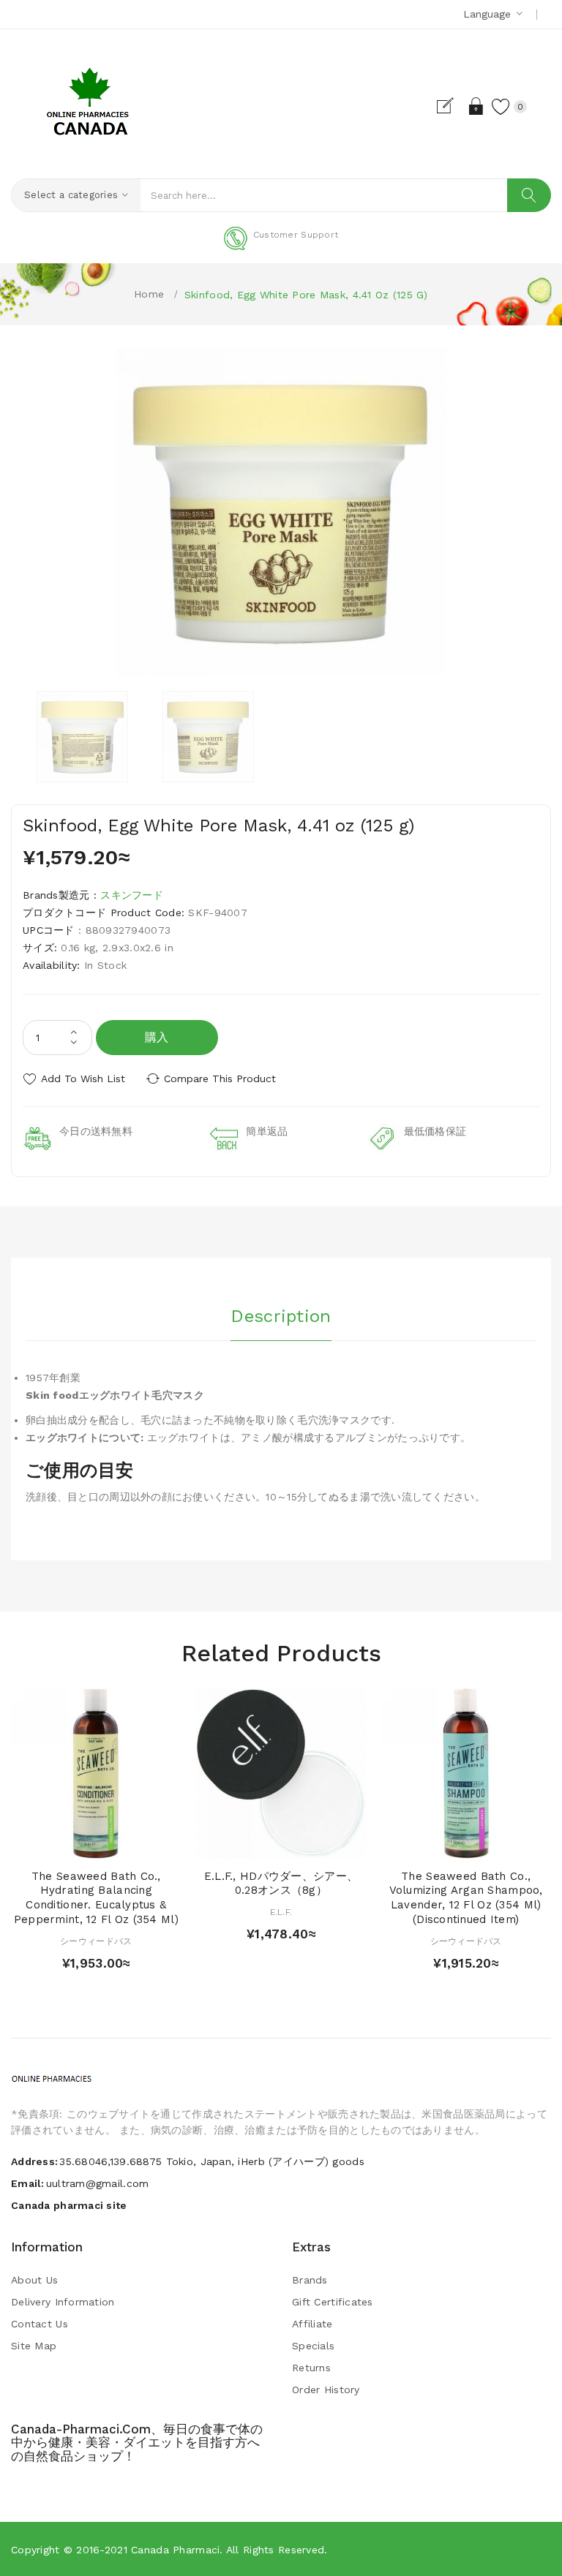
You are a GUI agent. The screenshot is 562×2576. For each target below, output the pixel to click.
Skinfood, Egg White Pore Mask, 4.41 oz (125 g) (306, 295)
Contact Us (40, 2324)
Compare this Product (220, 1079)
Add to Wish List (83, 1079)
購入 (157, 1037)
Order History (326, 2390)
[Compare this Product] (124, 1844)
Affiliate (312, 2324)
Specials (313, 2346)
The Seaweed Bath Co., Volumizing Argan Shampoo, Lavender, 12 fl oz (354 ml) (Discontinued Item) (466, 1898)
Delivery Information (63, 2302)
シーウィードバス (96, 1941)
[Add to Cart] (68, 1844)
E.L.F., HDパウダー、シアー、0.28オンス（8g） (281, 1884)
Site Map (34, 2346)
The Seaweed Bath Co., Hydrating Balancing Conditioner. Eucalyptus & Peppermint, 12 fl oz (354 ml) (96, 1898)
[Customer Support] (281, 247)
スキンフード (132, 895)
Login (477, 106)
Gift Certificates (333, 2302)
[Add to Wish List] (96, 1844)
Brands (310, 2280)
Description (281, 1316)
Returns (311, 2368)
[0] (501, 106)
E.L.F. (281, 1912)
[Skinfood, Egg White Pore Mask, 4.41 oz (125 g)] (82, 737)
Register (451, 106)
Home (149, 294)
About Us (34, 2280)
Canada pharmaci (175, 2550)
